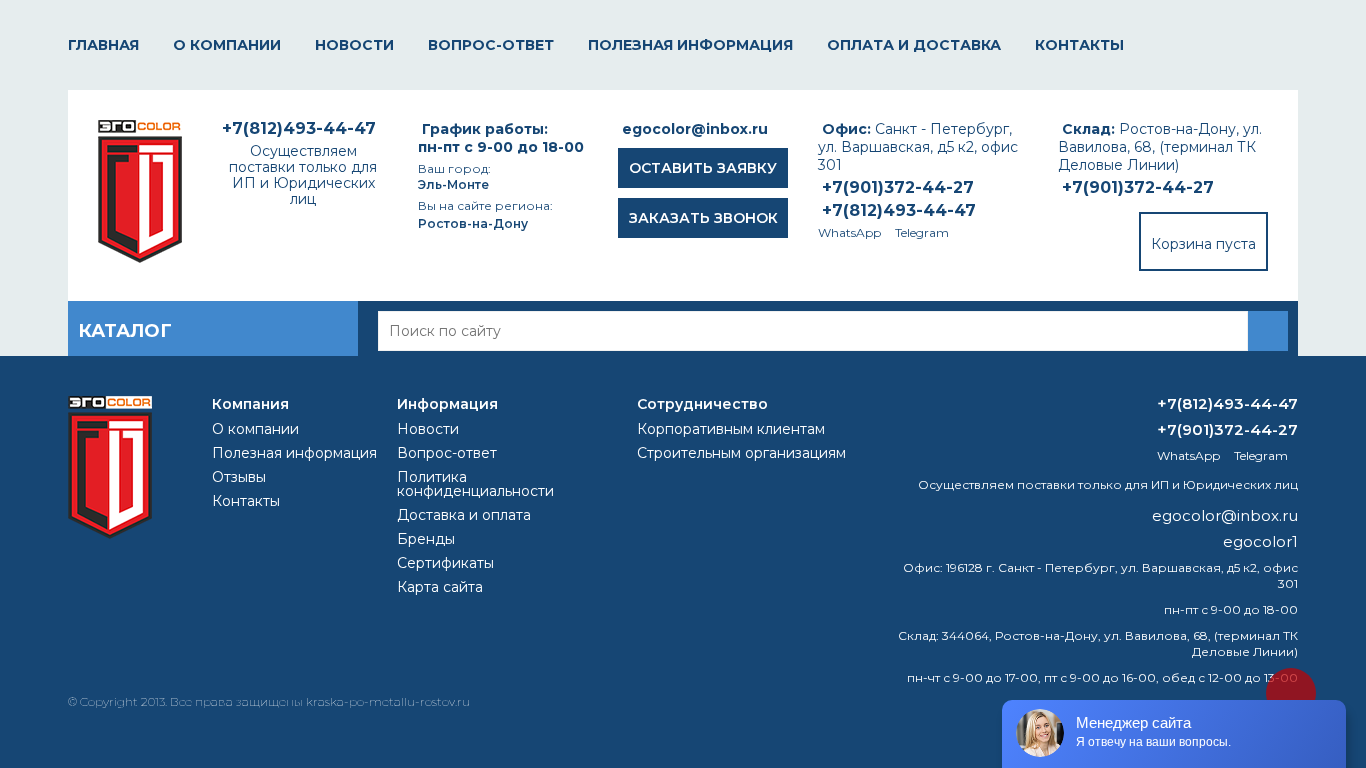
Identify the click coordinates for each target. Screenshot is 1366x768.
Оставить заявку (703, 168)
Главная (103, 45)
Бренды (426, 539)
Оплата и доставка (914, 45)
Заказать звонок (703, 218)
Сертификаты (445, 563)
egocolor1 (1260, 541)
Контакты (1079, 45)
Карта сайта (440, 587)
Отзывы (239, 477)
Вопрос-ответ (491, 45)
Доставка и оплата (464, 515)
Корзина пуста (1203, 244)
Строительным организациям (741, 453)
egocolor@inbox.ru (695, 129)
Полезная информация (690, 45)
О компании (227, 45)
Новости (354, 45)
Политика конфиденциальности (475, 484)
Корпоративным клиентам (731, 429)
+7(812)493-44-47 (899, 210)
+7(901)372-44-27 (1138, 187)
